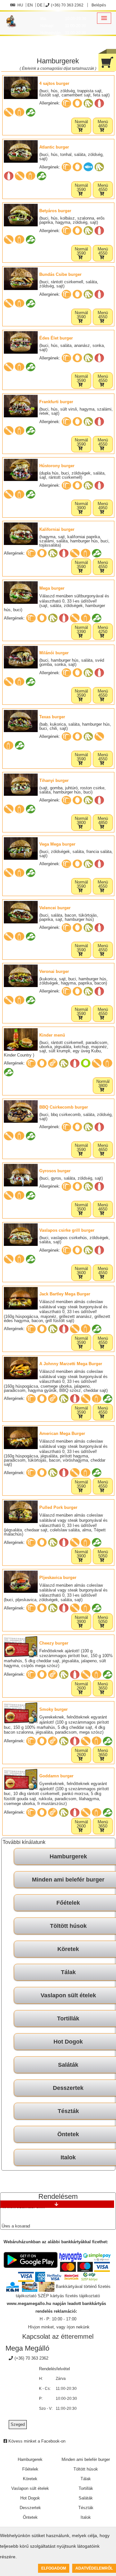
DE (40, 5)
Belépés (98, 5)
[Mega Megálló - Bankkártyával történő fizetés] (71, 2257)
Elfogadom (54, 2568)
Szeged (18, 2424)
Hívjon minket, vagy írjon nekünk (59, 2327)
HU (20, 5)
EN (30, 5)
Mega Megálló (27, 2348)
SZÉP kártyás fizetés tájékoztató (69, 2296)
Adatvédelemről (94, 2568)
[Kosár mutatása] (107, 60)
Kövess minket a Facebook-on (36, 2441)
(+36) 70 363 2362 (67, 5)
